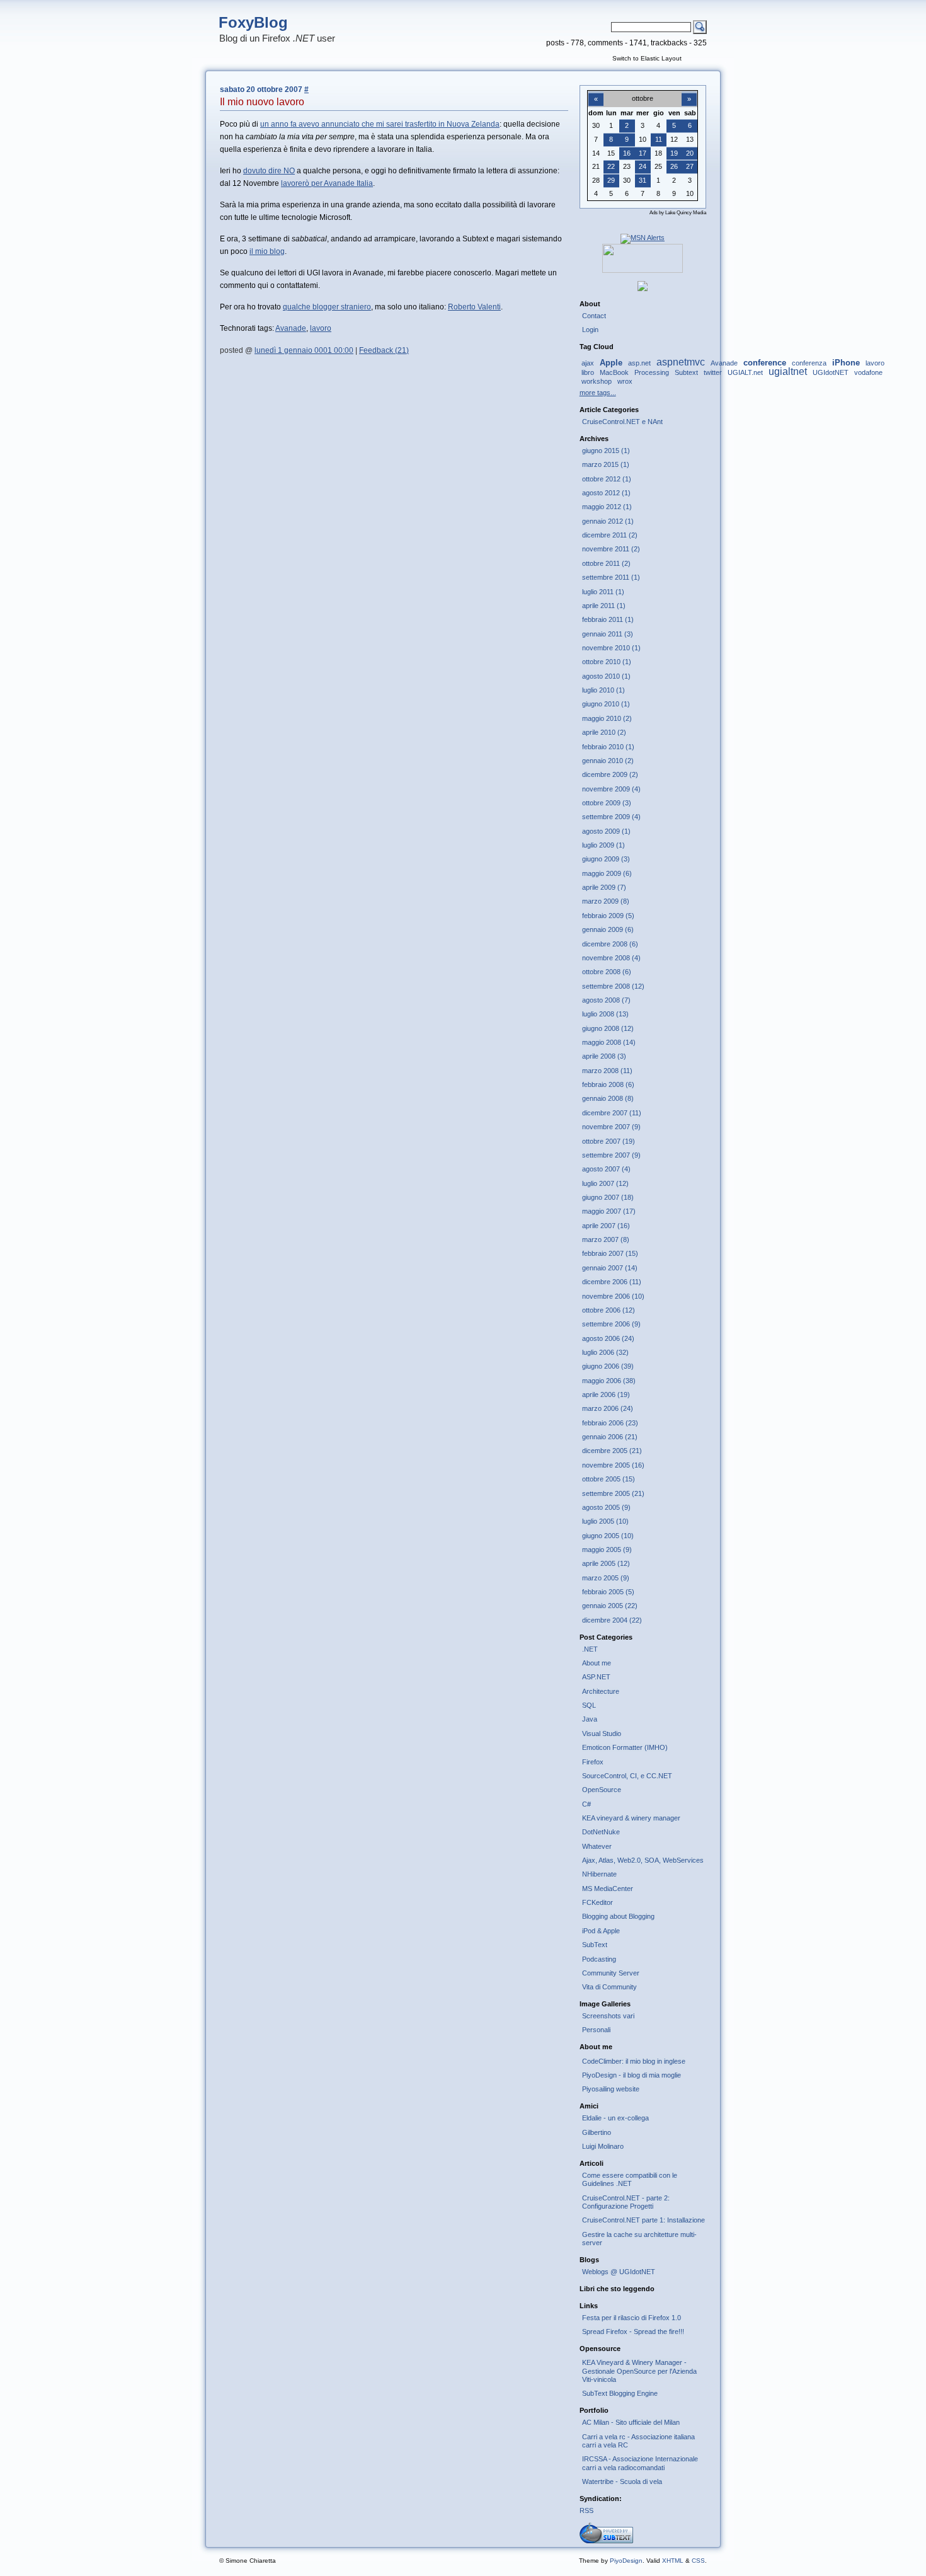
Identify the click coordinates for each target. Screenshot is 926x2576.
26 (674, 166)
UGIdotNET (831, 372)
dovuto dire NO (269, 171)
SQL (589, 1705)
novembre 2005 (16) (613, 1465)
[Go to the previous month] (596, 92)
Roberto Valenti (474, 307)
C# (586, 1804)
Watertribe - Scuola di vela (622, 2481)
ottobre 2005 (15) (609, 1479)
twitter (713, 372)
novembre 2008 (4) (611, 958)
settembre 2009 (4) (611, 817)
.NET (590, 1649)
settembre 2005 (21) (613, 1493)
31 (643, 180)
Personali (596, 2030)
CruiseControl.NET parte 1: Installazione (643, 2220)
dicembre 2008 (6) (610, 944)
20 (690, 153)
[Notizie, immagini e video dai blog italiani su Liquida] (643, 270)
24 (643, 166)
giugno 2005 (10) (608, 1536)
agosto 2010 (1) (606, 676)
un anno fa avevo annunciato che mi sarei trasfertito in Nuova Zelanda (380, 124)
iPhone (846, 363)
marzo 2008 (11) (607, 1071)
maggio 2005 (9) (607, 1550)
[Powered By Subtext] (606, 2541)
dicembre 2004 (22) (612, 1620)
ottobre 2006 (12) (609, 1310)
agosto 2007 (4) (606, 1169)
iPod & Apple (601, 1931)
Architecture (601, 1691)
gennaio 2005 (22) (610, 1606)
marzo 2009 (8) (606, 901)
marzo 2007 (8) (606, 1239)
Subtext (686, 372)
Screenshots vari (608, 2016)
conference (765, 363)
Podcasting (599, 1959)
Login (590, 330)
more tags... (598, 393)
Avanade (291, 328)
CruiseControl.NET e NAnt (622, 422)
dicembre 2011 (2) (610, 535)
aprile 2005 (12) (606, 1563)
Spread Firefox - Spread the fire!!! (633, 2332)
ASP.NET (596, 1677)
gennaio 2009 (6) (608, 929)
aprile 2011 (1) (604, 606)
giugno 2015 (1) (606, 451)
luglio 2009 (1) (603, 845)
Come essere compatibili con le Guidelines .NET (630, 2179)
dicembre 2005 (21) (612, 1451)
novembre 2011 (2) (611, 549)
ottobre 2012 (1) (607, 479)
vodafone (868, 372)
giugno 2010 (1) (606, 704)
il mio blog (267, 251)
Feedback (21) (384, 350)
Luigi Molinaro (603, 2146)
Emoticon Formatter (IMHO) (625, 1747)
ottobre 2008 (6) (607, 972)
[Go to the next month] (689, 92)
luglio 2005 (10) (605, 1521)
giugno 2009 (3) (606, 859)
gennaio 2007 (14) (610, 1268)
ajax (588, 363)
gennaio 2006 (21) (610, 1437)
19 (674, 153)
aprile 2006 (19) (606, 1394)
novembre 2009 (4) (611, 789)
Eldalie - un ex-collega (615, 2118)
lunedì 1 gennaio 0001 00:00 (304, 350)
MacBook (614, 372)
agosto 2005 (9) (606, 1507)
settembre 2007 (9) (611, 1155)
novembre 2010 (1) (611, 648)
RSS (586, 2510)
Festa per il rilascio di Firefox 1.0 (632, 2318)
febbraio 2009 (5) (608, 916)
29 (611, 180)
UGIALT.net (745, 372)
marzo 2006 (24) (608, 1408)
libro (588, 372)
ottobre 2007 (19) (609, 1141)
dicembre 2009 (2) (610, 774)
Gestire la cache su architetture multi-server (639, 2239)
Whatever (597, 1846)
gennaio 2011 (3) (608, 634)
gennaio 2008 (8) (608, 1098)
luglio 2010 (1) (603, 690)
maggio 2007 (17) (609, 1211)
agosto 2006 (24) (608, 1338)
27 (690, 166)
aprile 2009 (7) (604, 887)
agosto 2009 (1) (606, 831)
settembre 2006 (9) (611, 1324)
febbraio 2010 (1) (608, 747)
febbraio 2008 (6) (608, 1084)
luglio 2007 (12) (605, 1183)
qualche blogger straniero (327, 307)
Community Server (611, 1973)
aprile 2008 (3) (604, 1056)
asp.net (639, 363)
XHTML (673, 2561)
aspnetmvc (681, 362)
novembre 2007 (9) (611, 1127)
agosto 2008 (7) (606, 1000)
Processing (652, 372)
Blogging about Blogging (618, 1916)
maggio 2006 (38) (609, 1381)
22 (611, 166)
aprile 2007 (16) (606, 1226)
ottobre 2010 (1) (607, 662)
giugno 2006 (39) (608, 1366)
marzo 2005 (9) (606, 1578)
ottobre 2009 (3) (607, 803)
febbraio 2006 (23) (610, 1423)
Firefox (593, 1762)
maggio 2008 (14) (609, 1042)
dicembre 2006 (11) (612, 1282)
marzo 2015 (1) (606, 464)
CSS (698, 2561)
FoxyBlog (253, 22)
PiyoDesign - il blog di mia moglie (632, 2075)
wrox (625, 381)
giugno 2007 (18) (608, 1197)
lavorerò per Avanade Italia (327, 183)
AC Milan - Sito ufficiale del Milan (631, 2422)
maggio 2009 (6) (607, 873)
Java (590, 1719)
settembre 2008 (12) (613, 986)
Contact (594, 316)
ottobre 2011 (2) (606, 563)
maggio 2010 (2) (607, 718)
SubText (595, 1945)
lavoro (321, 328)
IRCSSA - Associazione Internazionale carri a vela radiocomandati (640, 2463)
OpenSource (602, 1790)
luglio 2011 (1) (603, 592)
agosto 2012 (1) (606, 493)
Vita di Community (609, 1987)
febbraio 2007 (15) (610, 1253)
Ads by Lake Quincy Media (678, 213)
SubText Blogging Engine (620, 2393)
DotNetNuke (601, 1832)
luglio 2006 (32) (605, 1352)
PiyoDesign (626, 2561)
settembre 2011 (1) (611, 577)
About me (597, 1663)
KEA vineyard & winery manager (631, 1818)
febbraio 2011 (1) (608, 619)
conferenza (809, 363)
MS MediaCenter (608, 1889)
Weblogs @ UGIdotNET (619, 2272)
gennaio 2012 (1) (608, 521)
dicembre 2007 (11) (612, 1113)
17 (643, 153)
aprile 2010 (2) (604, 732)
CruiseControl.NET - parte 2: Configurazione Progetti (626, 2202)
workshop (597, 381)
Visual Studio (602, 1734)
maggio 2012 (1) (607, 507)
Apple (611, 363)
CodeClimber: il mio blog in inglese (634, 2061)
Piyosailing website (611, 2089)
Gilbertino (597, 2132)
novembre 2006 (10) (613, 1296)
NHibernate (599, 1874)
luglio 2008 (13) (605, 1014)
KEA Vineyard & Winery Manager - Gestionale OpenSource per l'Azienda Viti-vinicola (639, 2371)
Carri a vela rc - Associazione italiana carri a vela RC (638, 2441)
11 (659, 139)
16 (627, 153)
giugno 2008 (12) (608, 1028)
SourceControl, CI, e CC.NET (627, 1776)
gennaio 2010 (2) (608, 761)
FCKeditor (597, 1902)
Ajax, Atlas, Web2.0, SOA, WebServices (643, 1860)
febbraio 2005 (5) (608, 1592)
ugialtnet (788, 371)
